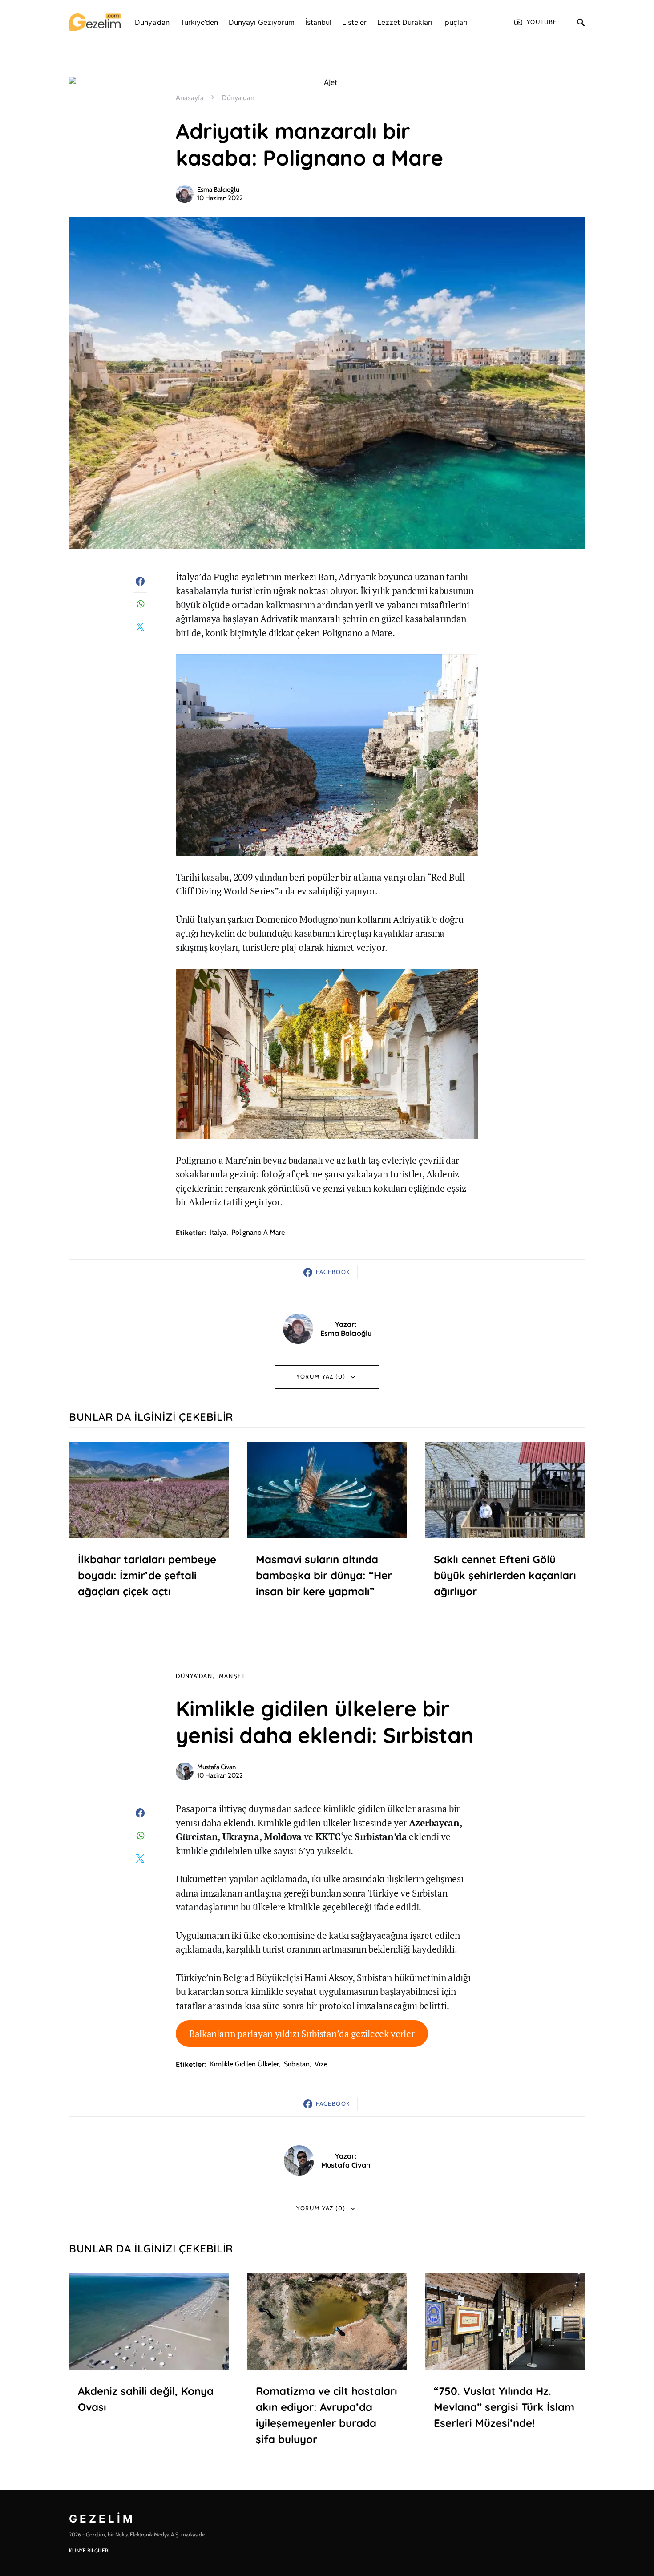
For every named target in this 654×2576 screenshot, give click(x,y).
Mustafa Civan (216, 1767)
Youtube (542, 22)
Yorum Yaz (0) (321, 1376)
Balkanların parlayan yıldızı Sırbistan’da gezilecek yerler (302, 2034)
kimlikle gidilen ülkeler (244, 2064)
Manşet (232, 1676)
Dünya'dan (238, 98)
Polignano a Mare (258, 1232)
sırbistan (297, 2064)
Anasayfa (190, 98)
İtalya (218, 1232)
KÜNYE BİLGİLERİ (89, 2550)
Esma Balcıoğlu (218, 190)
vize (321, 2064)
